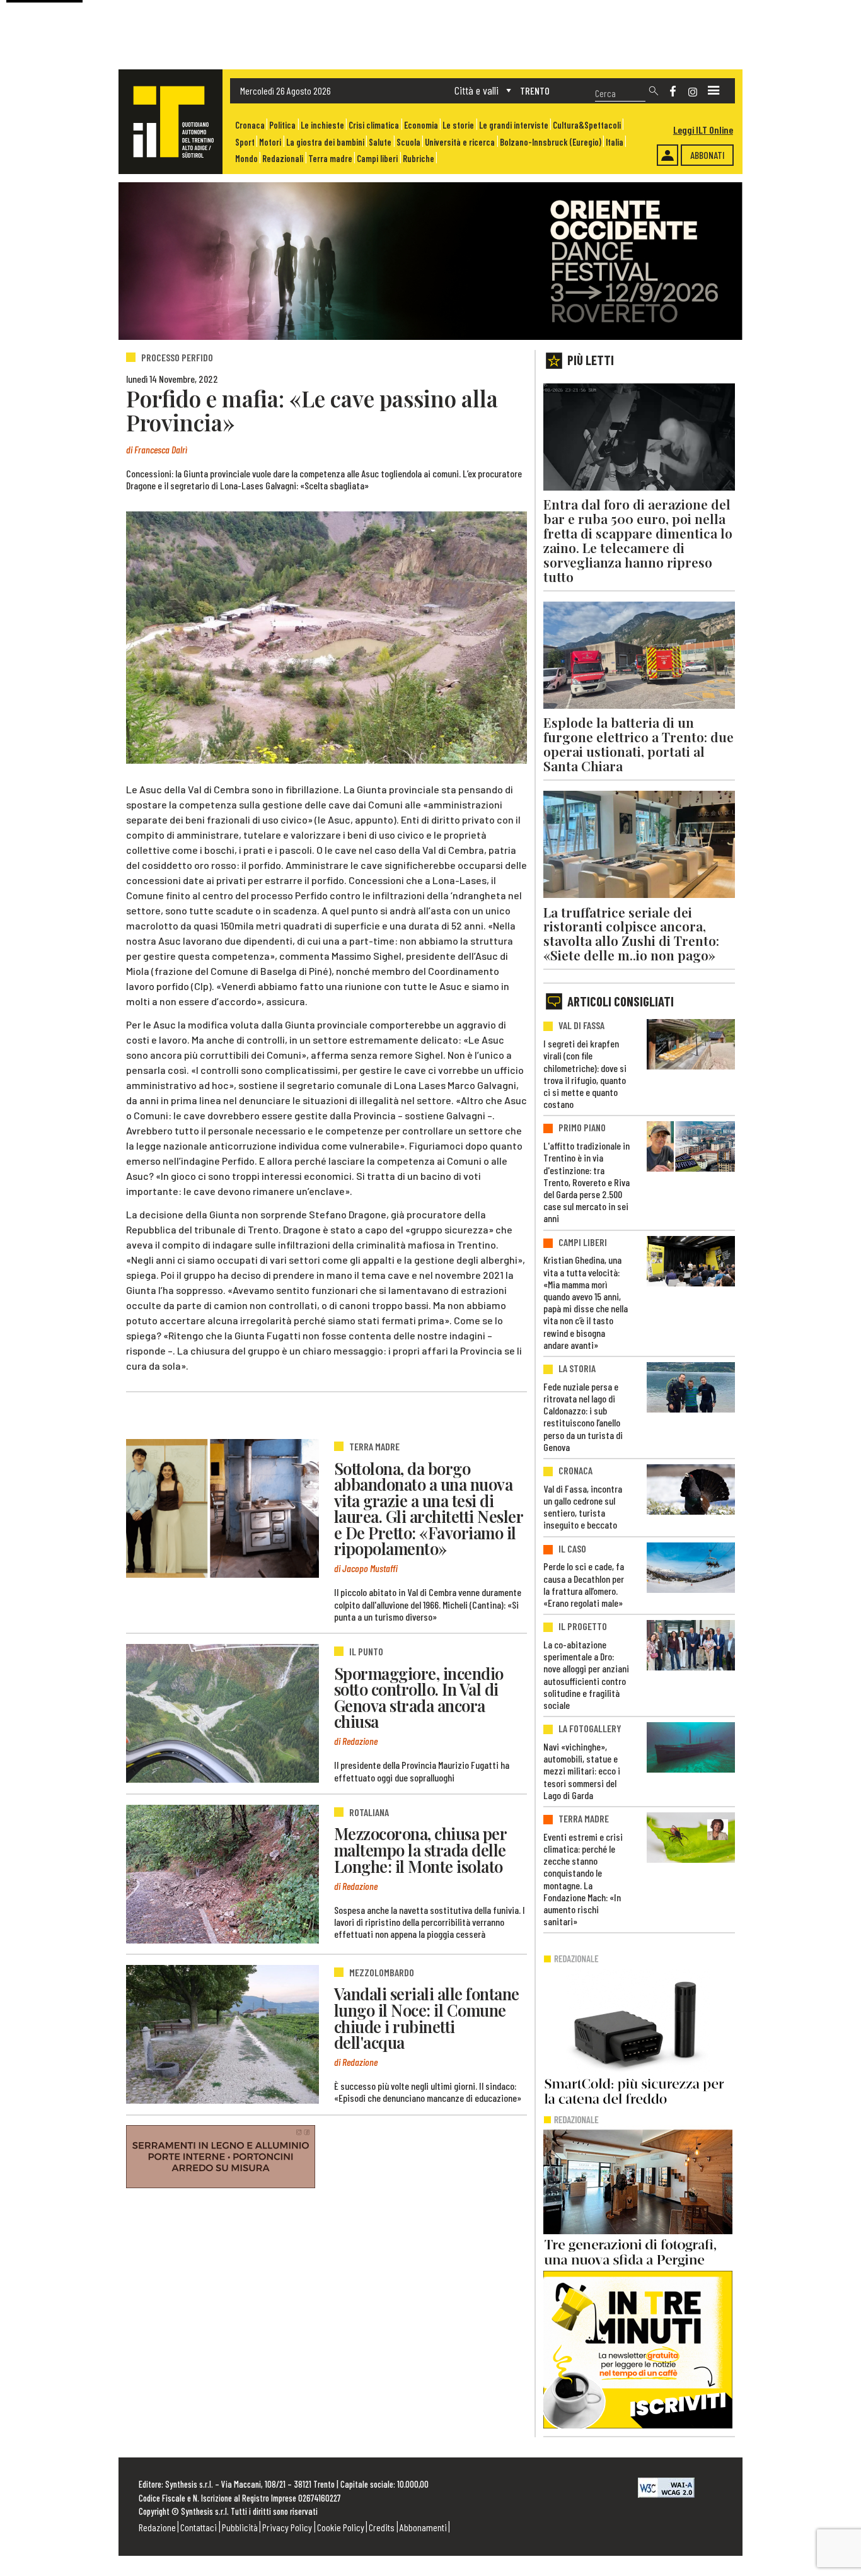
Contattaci (199, 2527)
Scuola (408, 142)
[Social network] (673, 91)
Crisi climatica (374, 125)
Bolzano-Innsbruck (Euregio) (551, 142)
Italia (615, 142)
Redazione (157, 2527)
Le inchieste (322, 125)
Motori (270, 142)
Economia (421, 125)
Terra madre (330, 159)
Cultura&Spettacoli (587, 125)
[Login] (667, 155)
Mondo (246, 159)
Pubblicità (240, 2527)
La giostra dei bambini (325, 142)
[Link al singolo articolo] (222, 1508)
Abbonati (708, 155)
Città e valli (477, 90)
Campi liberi (377, 159)
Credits (382, 2527)
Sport (245, 142)
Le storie (458, 125)
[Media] (714, 91)
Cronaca (250, 125)
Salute (380, 142)
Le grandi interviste (514, 125)
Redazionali (283, 159)
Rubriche (419, 159)
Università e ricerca (460, 142)
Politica (282, 125)
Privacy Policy (287, 2527)
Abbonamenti (423, 2527)
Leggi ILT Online (703, 130)
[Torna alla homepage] (170, 122)
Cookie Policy (341, 2527)
